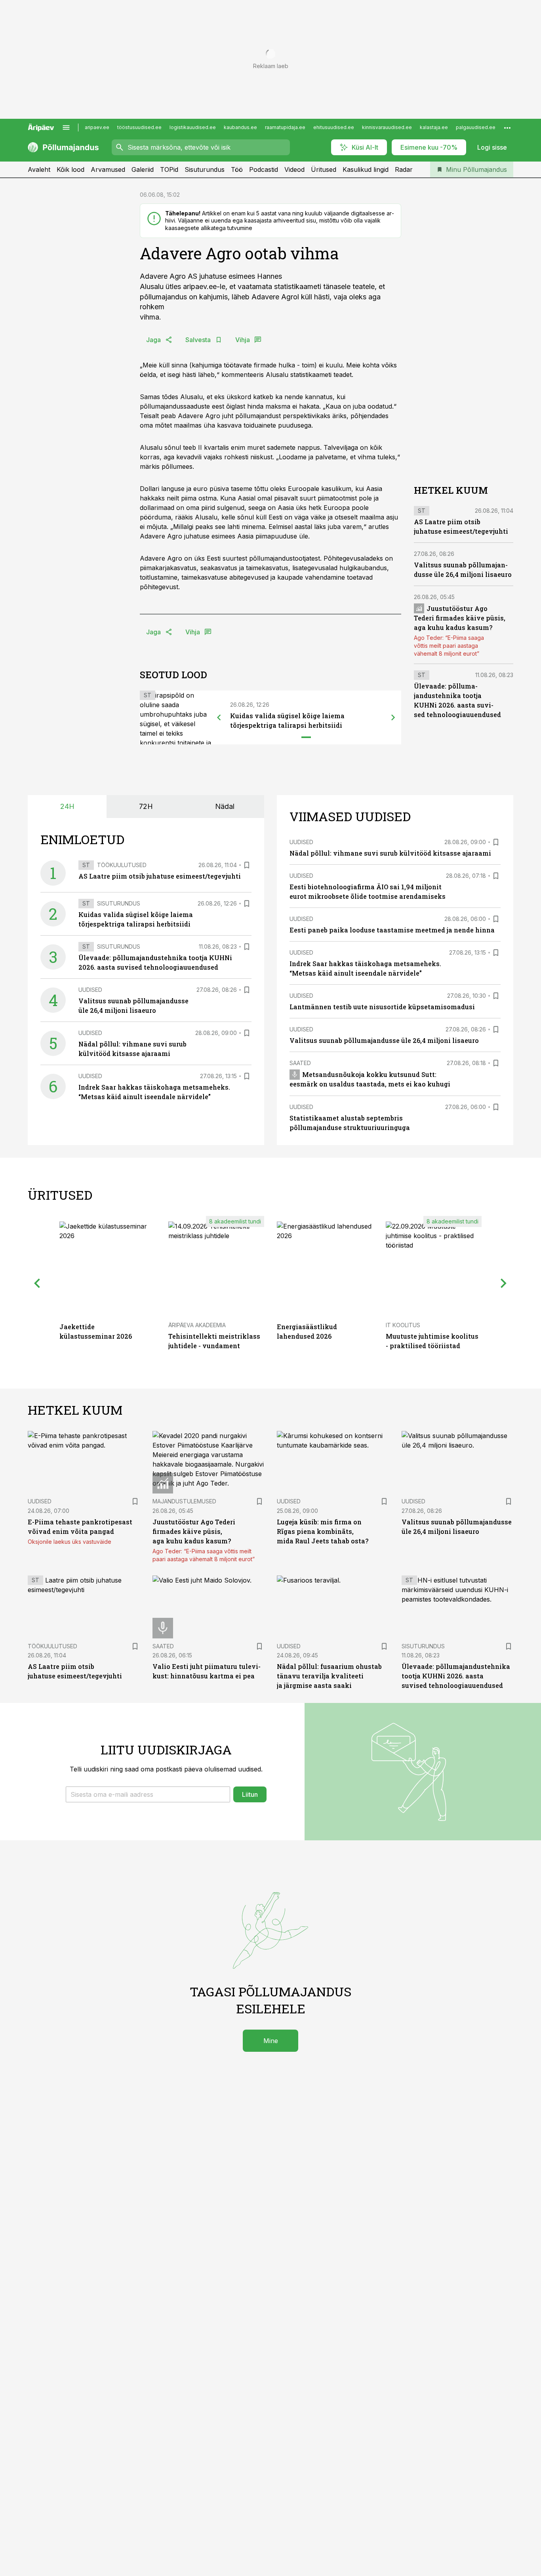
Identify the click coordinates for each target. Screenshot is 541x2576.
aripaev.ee (97, 127)
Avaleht (39, 169)
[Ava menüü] (66, 127)
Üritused (324, 169)
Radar (404, 169)
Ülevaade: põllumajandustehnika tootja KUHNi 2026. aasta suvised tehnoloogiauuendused (456, 1676)
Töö (237, 169)
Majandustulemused (184, 1501)
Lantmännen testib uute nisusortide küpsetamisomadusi (382, 1007)
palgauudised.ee (476, 127)
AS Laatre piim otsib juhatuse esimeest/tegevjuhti (160, 876)
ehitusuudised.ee (334, 127)
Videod (294, 169)
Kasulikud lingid (366, 169)
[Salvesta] (247, 865)
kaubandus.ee (240, 127)
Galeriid (143, 169)
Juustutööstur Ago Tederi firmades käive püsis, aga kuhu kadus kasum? (460, 617)
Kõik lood (70, 169)
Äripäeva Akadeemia (197, 1325)
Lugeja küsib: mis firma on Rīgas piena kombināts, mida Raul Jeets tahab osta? (323, 1531)
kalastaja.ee (434, 127)
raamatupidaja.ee (285, 127)
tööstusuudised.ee (139, 127)
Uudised (90, 990)
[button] (148, 1794)
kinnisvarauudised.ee (387, 127)
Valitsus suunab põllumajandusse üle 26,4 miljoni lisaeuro (384, 1040)
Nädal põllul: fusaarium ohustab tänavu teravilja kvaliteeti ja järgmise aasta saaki (329, 1676)
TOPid (169, 169)
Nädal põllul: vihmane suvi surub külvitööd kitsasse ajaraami (390, 853)
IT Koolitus (403, 1325)
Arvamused (108, 169)
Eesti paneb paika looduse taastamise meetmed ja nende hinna (392, 930)
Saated (300, 1063)
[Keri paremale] (393, 717)
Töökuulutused (122, 865)
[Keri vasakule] (219, 717)
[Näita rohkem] (507, 127)
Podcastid (264, 169)
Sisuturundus (205, 169)
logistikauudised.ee (193, 127)
